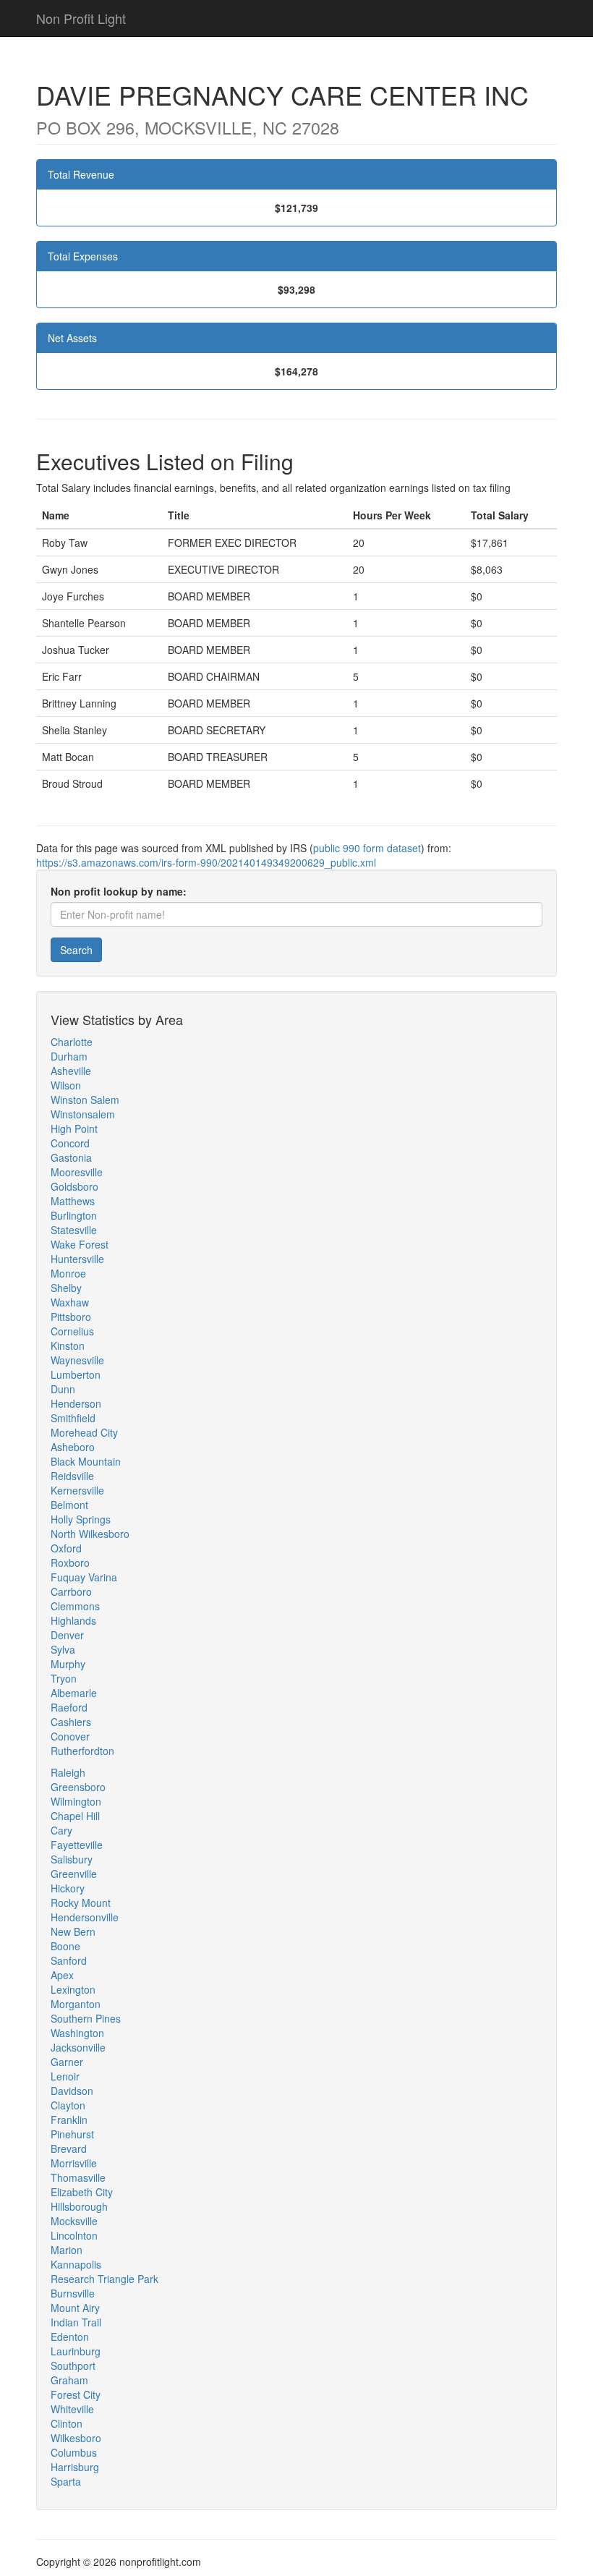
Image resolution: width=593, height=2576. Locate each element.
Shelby (66, 1288)
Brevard (69, 2148)
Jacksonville (78, 2047)
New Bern (73, 1931)
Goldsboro (74, 1186)
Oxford (66, 1548)
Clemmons (75, 1606)
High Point (74, 1128)
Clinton (67, 2423)
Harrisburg (75, 2467)
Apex (62, 1975)
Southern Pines (86, 2018)
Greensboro (78, 1787)
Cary (61, 1830)
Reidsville (72, 1476)
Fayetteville (77, 1845)
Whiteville (72, 2409)
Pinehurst (72, 2134)
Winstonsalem (83, 1114)
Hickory (68, 1888)
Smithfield (73, 1418)
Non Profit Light (81, 18)
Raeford (69, 1707)
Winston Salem (85, 1100)
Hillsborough (79, 2206)
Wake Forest (80, 1244)
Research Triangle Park (104, 2279)
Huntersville (77, 1259)
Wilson (66, 1085)
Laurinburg (76, 2351)
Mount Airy (75, 2308)
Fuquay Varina (84, 1577)
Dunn (63, 1389)
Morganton (76, 2004)
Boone (65, 1946)
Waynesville (77, 1360)
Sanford (69, 1960)
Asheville (71, 1071)
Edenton (70, 2337)
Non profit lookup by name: (119, 891)
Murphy (68, 1664)
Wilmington (76, 1801)
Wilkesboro (76, 2438)
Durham (69, 1056)
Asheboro (73, 1447)
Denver (67, 1635)
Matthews (73, 1201)
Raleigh (68, 1772)
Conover (70, 1736)
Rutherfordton (82, 1751)
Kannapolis (76, 2264)
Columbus (74, 2452)
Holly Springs (81, 1519)
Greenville (74, 1874)
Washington (77, 2033)
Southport (73, 2365)
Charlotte (72, 1042)
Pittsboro (71, 1317)
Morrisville (74, 2163)
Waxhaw (70, 1302)
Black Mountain (86, 1461)
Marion (67, 2250)
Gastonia (71, 1157)
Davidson (72, 2091)
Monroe (68, 1273)
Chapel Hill (75, 1816)
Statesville (74, 1230)
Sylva (63, 1649)
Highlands (73, 1620)
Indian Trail (76, 2322)
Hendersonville (85, 1917)
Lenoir (65, 2076)
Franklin (69, 2120)
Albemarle (74, 1693)
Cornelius (72, 1331)
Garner (67, 2062)
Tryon (64, 1678)
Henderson (76, 1403)
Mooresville (77, 1172)
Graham (69, 2380)
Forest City (76, 2394)
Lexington (73, 1989)
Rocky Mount (81, 1903)
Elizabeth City (82, 2192)
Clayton (68, 2105)
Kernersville (77, 1490)
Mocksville (74, 2221)
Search (76, 950)
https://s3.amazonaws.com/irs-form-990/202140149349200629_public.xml (206, 862)
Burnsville (73, 2293)
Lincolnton (74, 2235)
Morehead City (84, 1432)
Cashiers (71, 1722)
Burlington (74, 1215)
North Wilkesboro (90, 1534)
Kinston (68, 1346)
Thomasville (78, 2177)
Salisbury (72, 1859)
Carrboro (71, 1591)
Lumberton (76, 1374)
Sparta (66, 2481)
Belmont (69, 1505)
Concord (70, 1143)
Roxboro (70, 1563)
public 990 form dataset (367, 848)
